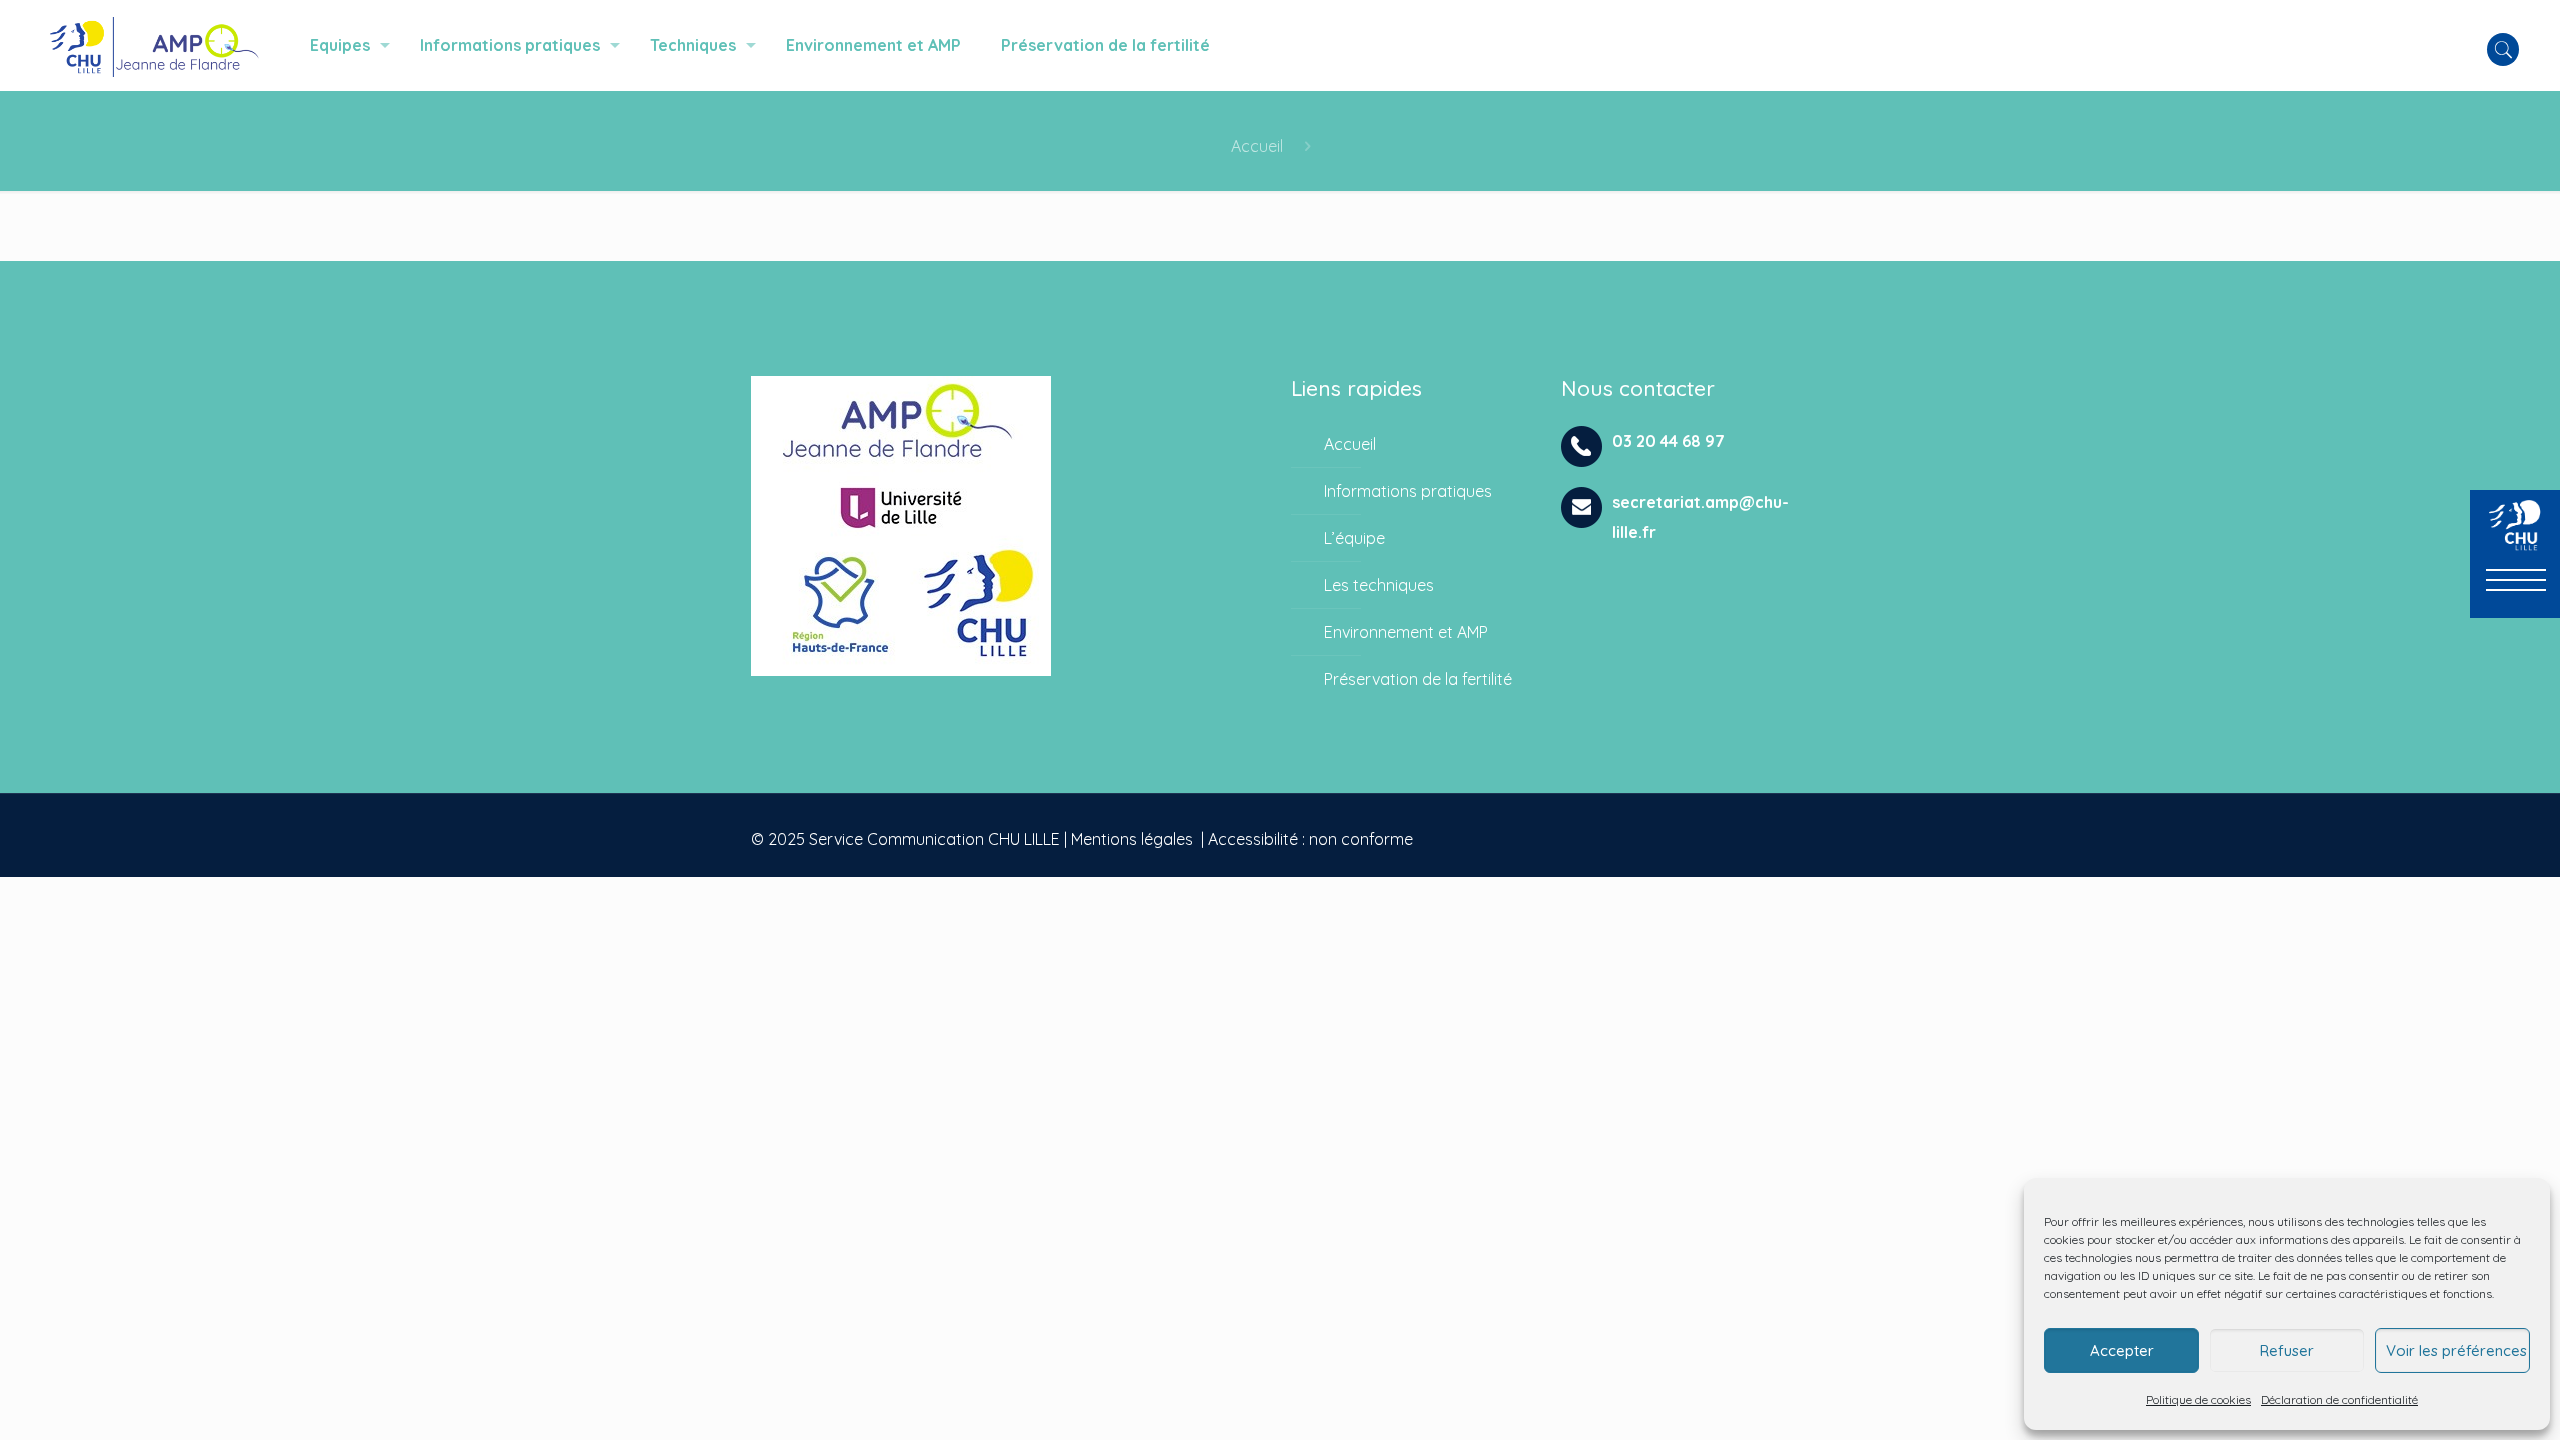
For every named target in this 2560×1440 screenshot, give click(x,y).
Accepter (2122, 1350)
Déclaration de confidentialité (2339, 1399)
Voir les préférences (2456, 1350)
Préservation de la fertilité (1418, 679)
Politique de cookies (2198, 1399)
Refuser (2287, 1350)
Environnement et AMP (1406, 632)
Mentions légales (1132, 839)
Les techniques (1379, 585)
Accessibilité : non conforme (1310, 839)
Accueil (1257, 146)
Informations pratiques (1408, 491)
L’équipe (1354, 538)
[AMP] (153, 45)
